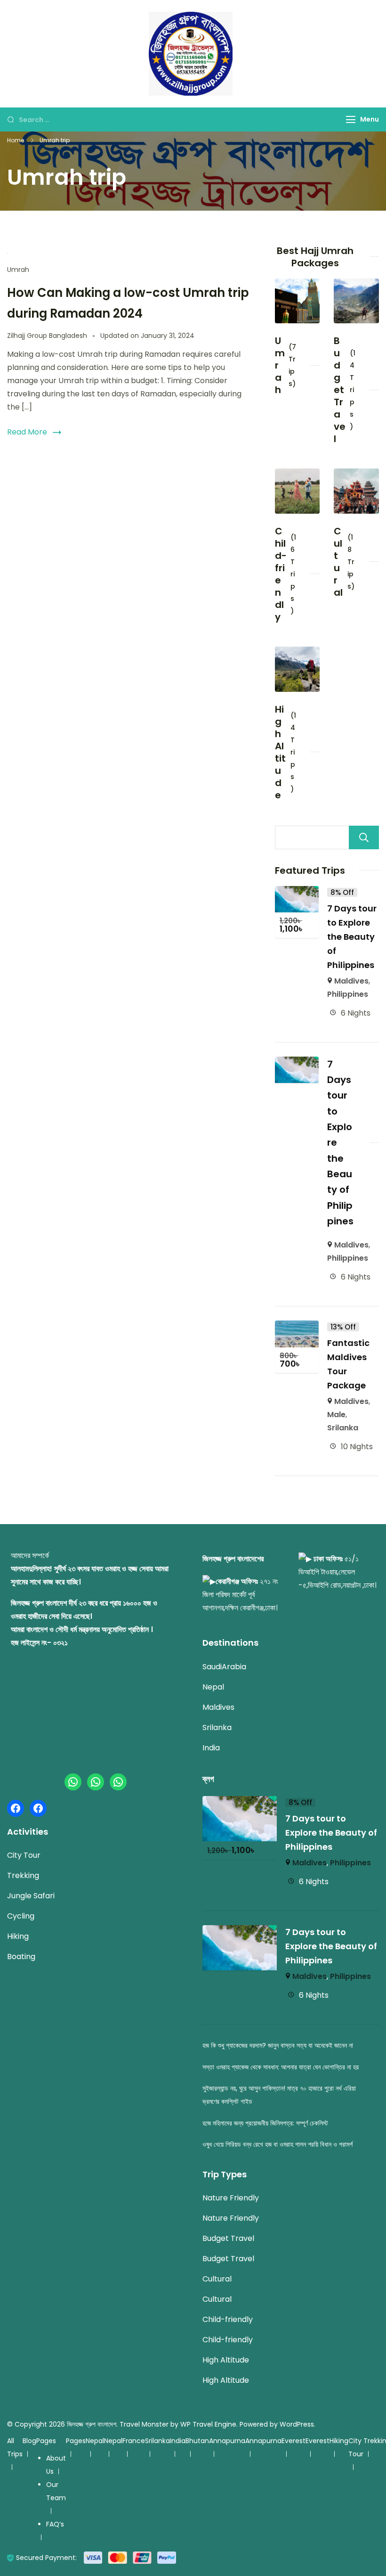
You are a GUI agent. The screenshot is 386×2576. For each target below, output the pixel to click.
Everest (294, 2441)
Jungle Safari (31, 1896)
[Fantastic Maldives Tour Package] (297, 1327)
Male (336, 1415)
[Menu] (351, 119)
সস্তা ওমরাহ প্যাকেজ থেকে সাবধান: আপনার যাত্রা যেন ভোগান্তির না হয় (281, 2067)
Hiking (18, 1936)
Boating (21, 1957)
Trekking (23, 1875)
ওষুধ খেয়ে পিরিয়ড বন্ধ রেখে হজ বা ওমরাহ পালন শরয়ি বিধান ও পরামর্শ (277, 2144)
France (134, 2441)
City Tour (24, 1855)
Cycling (21, 1916)
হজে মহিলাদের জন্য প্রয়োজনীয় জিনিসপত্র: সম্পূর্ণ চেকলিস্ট (265, 2123)
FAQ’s (55, 2524)
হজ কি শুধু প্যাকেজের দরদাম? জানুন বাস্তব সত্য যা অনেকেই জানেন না (278, 2045)
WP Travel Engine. (209, 2424)
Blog (29, 2441)
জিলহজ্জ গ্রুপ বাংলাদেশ (92, 2424)
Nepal (213, 1687)
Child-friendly (281, 574)
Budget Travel (340, 390)
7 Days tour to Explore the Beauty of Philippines (352, 937)
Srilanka (343, 1428)
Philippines (348, 994)
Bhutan (197, 2441)
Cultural (338, 562)
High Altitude (280, 752)
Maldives (351, 981)
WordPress (297, 2424)
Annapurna (227, 2441)
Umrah (18, 270)
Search (364, 837)
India (211, 1748)
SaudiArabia (224, 1667)
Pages (46, 2441)
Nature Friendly (231, 2198)
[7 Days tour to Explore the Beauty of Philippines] (297, 892)
